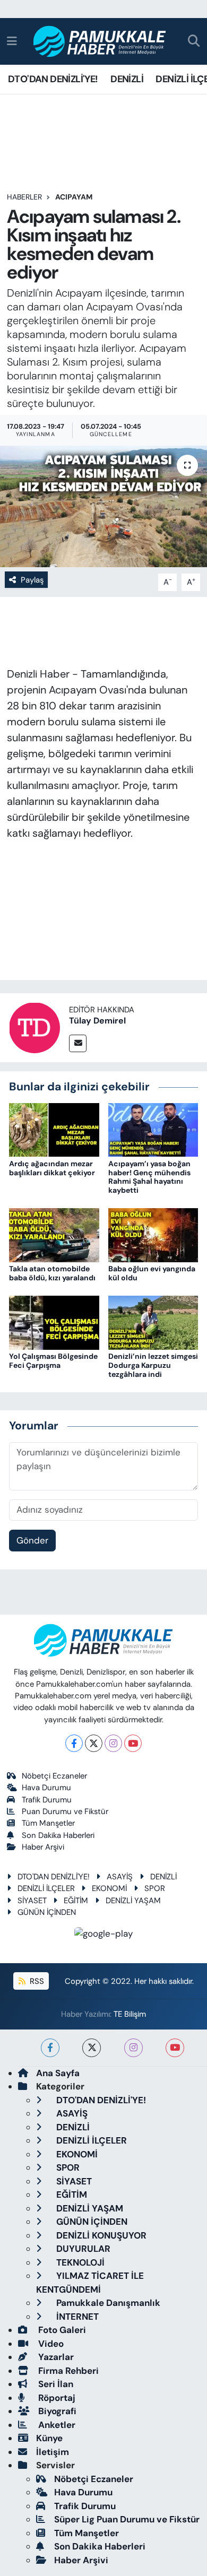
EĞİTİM (76, 1901)
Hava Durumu (46, 1788)
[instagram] (133, 2048)
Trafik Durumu (47, 1800)
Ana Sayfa (58, 2073)
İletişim (53, 2452)
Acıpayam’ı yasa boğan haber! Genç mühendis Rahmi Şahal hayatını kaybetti (149, 1177)
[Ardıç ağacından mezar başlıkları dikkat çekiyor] (54, 1129)
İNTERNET (76, 2317)
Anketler (56, 2425)
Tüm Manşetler (48, 1823)
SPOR (155, 1888)
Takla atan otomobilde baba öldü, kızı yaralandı (52, 1273)
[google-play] (104, 1936)
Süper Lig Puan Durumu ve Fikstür (127, 2519)
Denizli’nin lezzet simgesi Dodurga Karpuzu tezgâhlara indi (153, 1365)
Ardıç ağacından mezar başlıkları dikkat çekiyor (52, 1168)
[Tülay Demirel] (34, 1027)
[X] (94, 1743)
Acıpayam (74, 197)
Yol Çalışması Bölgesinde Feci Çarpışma (53, 1361)
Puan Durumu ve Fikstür (65, 1811)
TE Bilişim (130, 2014)
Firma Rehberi (67, 2371)
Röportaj (56, 2398)
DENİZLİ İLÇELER (46, 1888)
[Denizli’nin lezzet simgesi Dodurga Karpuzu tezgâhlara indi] (153, 1322)
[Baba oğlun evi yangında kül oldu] (153, 1235)
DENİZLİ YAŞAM (133, 1901)
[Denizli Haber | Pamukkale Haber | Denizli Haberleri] (100, 42)
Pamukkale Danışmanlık (107, 2303)
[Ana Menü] (12, 41)
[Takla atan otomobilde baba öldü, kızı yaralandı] (54, 1235)
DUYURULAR (82, 2249)
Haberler (24, 197)
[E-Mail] (78, 1043)
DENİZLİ (127, 79)
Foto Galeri (61, 2330)
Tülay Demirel (97, 1021)
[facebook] (50, 2048)
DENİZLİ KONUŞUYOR (100, 2235)
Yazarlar (55, 2357)
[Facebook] (74, 1743)
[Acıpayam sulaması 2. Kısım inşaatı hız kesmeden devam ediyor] (103, 506)
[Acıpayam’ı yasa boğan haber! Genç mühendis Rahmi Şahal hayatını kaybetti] (153, 1129)
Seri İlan (55, 2384)
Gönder (32, 1540)
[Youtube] (133, 1743)
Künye (49, 2438)
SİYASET (32, 1901)
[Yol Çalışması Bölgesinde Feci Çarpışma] (54, 1322)
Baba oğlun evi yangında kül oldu (152, 1273)
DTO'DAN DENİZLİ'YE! (53, 79)
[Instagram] (113, 1743)
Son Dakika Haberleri (58, 1835)
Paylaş (32, 580)
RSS (36, 1981)
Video (50, 2344)
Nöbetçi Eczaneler (54, 1776)
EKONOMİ (109, 1888)
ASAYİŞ (120, 1877)
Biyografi (56, 2411)
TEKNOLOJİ (79, 2262)
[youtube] (175, 2048)
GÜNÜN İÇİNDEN (47, 1912)
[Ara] (194, 42)
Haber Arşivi (43, 1847)
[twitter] (92, 2048)
